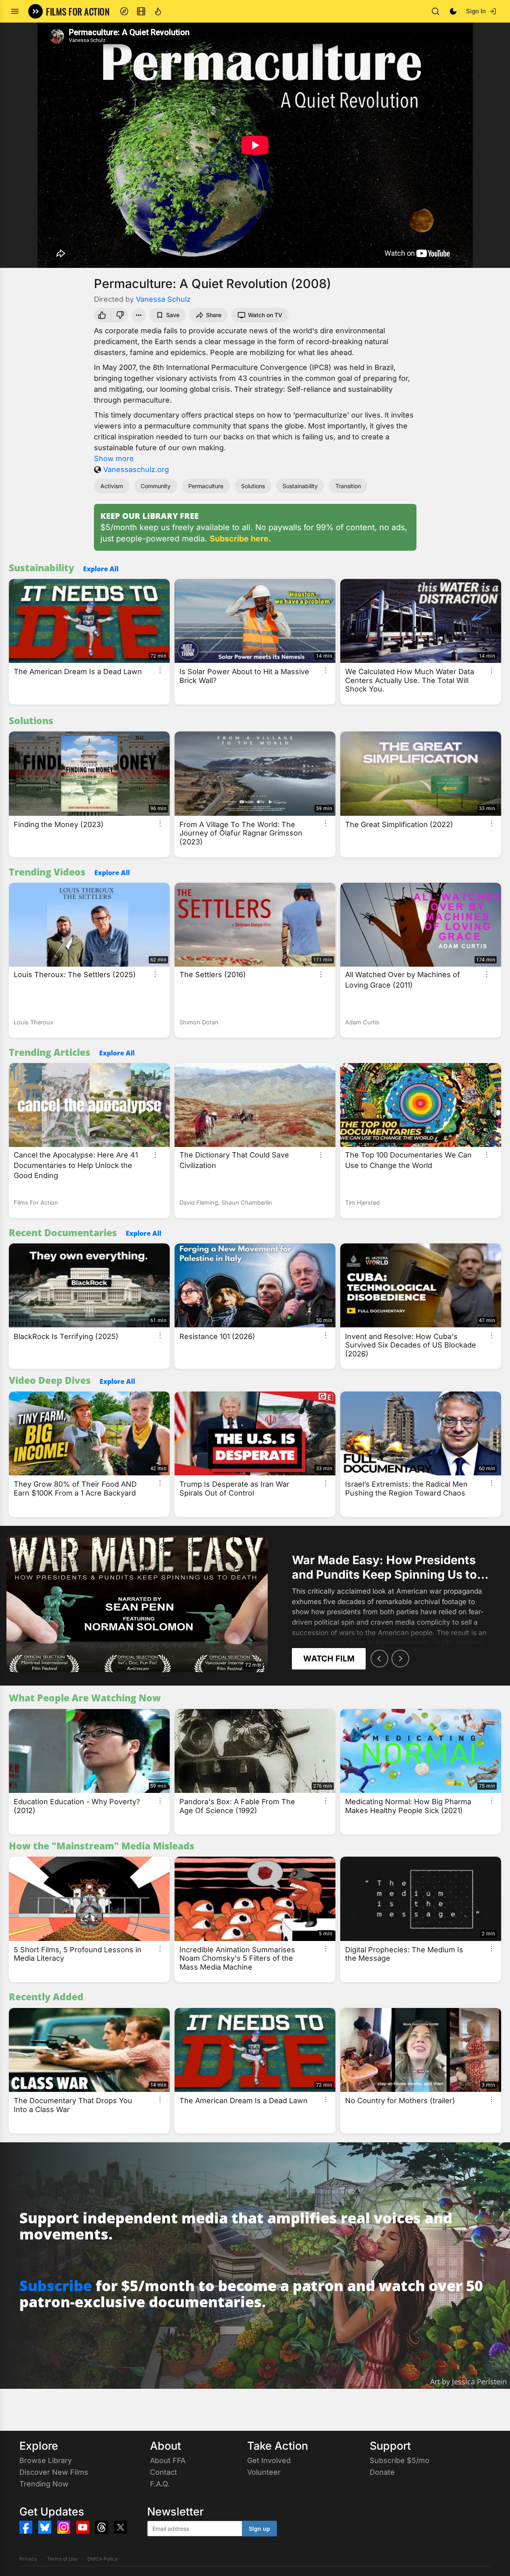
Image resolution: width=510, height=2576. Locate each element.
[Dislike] (121, 315)
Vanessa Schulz (163, 299)
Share (214, 315)
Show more (114, 459)
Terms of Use (62, 2559)
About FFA (168, 2460)
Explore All (101, 569)
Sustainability (300, 486)
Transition (348, 486)
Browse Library (46, 2460)
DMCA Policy (103, 2559)
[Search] (435, 11)
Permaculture (206, 486)
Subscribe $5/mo (400, 2460)
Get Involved (269, 2460)
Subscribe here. (240, 539)
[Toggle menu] (15, 11)
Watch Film (329, 1659)
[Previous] (379, 1659)
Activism (112, 486)
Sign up (259, 2529)
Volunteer (264, 2472)
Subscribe (56, 2286)
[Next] (400, 1659)
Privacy (28, 2559)
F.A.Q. (160, 2484)
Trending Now (44, 2484)
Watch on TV (265, 315)
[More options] (160, 671)
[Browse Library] (141, 11)
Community (156, 486)
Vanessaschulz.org (136, 469)
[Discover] (124, 11)
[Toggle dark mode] (453, 11)
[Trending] (158, 11)
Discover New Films (54, 2472)
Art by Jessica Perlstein (468, 2382)
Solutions (253, 486)
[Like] (101, 315)
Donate (382, 2472)
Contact (163, 2472)
